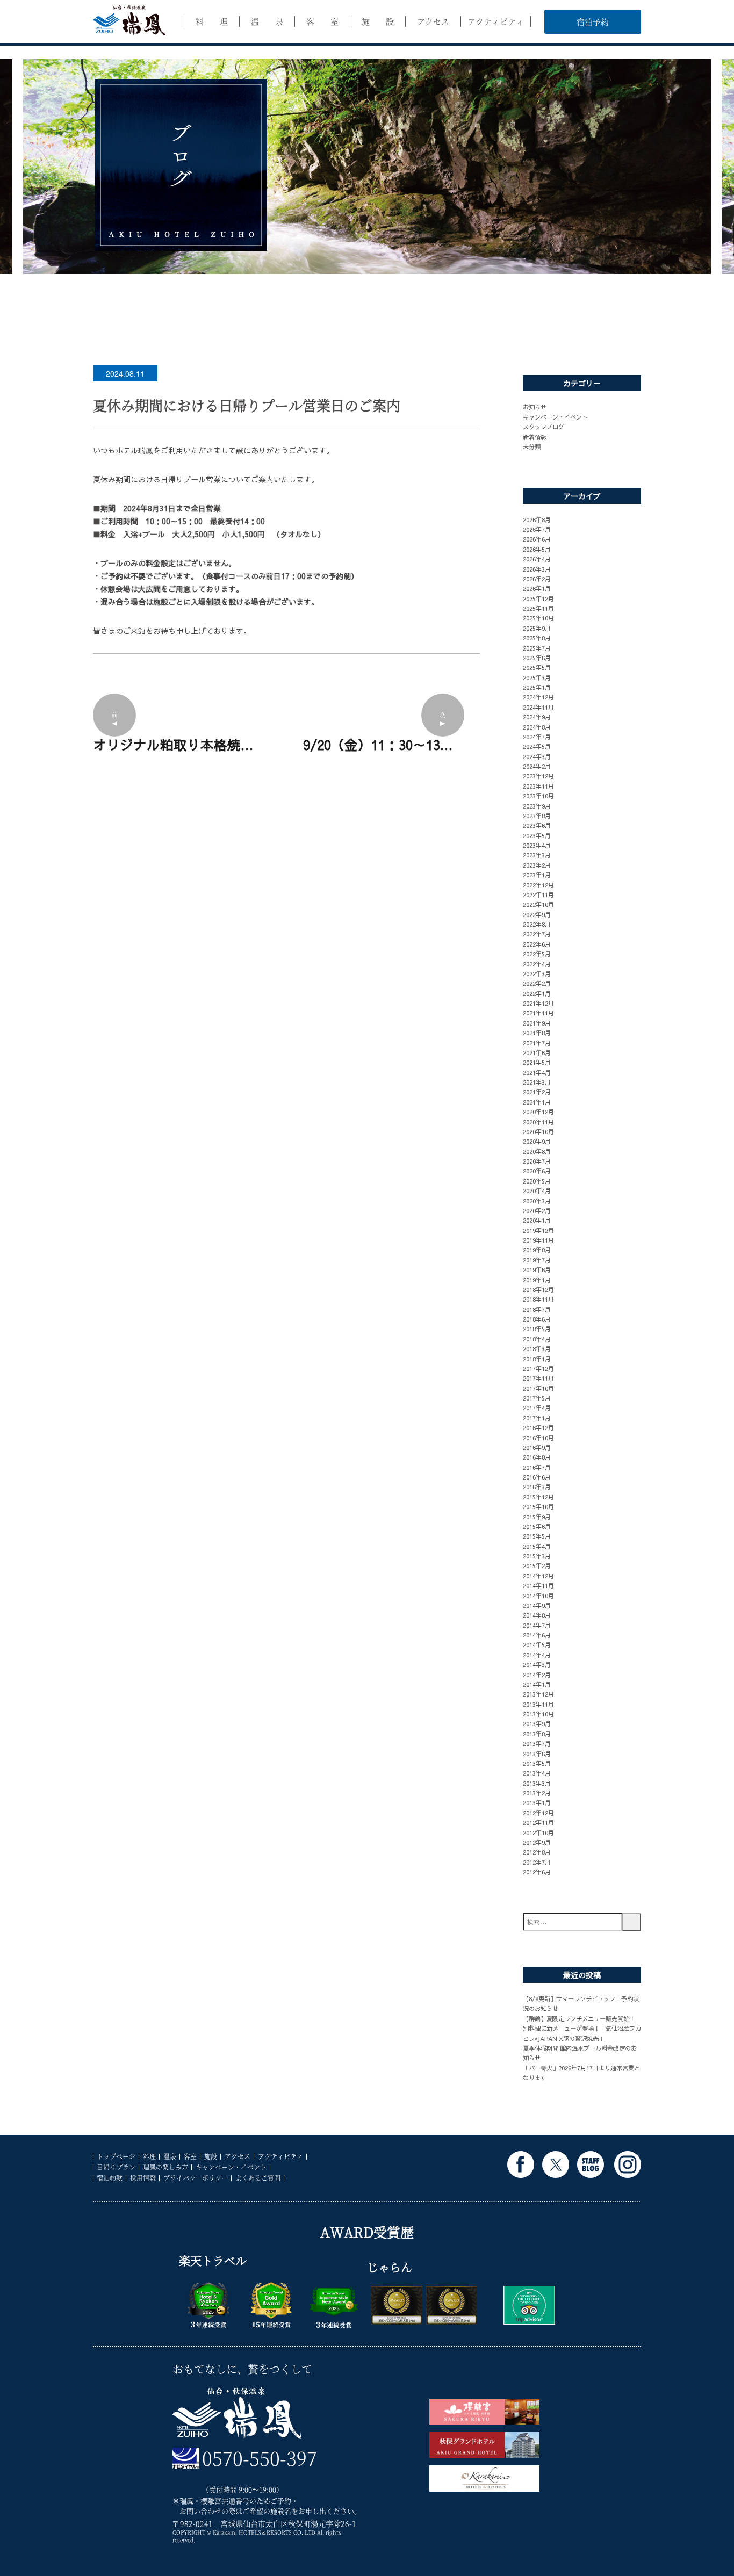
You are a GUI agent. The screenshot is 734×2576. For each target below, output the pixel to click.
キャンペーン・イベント (555, 417)
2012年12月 (538, 1813)
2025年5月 (537, 667)
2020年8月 (537, 1151)
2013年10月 (538, 1714)
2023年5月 (537, 835)
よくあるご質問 (258, 2178)
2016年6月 (537, 1477)
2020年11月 (538, 1122)
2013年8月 (537, 1734)
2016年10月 (538, 1438)
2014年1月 (537, 1684)
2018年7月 (537, 1309)
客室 (190, 2156)
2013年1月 (537, 1802)
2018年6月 (537, 1319)
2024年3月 (537, 756)
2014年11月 (538, 1585)
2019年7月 (537, 1260)
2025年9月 (537, 628)
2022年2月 (537, 983)
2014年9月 (537, 1605)
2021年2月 (537, 1092)
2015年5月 (537, 1536)
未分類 (532, 446)
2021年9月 (537, 1023)
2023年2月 (537, 865)
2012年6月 (537, 1872)
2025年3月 (537, 677)
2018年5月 (537, 1329)
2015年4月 (537, 1546)
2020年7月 (537, 1161)
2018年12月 (538, 1289)
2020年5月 (537, 1181)
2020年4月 (537, 1190)
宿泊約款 (110, 2178)
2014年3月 (537, 1664)
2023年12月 (538, 776)
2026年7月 (537, 529)
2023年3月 (537, 855)
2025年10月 (538, 618)
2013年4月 (537, 1773)
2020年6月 (537, 1171)
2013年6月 (537, 1754)
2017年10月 (538, 1388)
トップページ (116, 2156)
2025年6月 (537, 658)
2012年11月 (538, 1822)
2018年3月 (537, 1348)
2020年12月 (538, 1112)
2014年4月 (537, 1655)
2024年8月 (537, 727)
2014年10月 (538, 1596)
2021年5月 (537, 1062)
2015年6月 (537, 1526)
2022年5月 (537, 954)
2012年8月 (537, 1852)
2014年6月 (537, 1635)
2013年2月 (537, 1793)
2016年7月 (537, 1467)
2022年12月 (538, 885)
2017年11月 (538, 1378)
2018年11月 (538, 1299)
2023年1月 (537, 875)
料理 (149, 2156)
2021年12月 (538, 1003)
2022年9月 (537, 914)
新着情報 (535, 437)
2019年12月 (538, 1230)
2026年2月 (537, 579)
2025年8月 (537, 638)
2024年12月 (538, 697)
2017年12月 (538, 1368)
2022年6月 (537, 944)
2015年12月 (538, 1497)
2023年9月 (537, 806)
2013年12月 (538, 1694)
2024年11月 (538, 707)
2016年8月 (537, 1457)
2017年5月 (537, 1398)
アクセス (433, 21)
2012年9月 (537, 1842)
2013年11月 (538, 1704)
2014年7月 (537, 1625)
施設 (211, 2156)
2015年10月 (538, 1506)
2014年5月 (537, 1644)
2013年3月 (537, 1783)
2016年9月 (537, 1447)
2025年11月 (538, 608)
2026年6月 (537, 539)
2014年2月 (537, 1675)
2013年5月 (537, 1763)
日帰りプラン (116, 2167)
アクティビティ (496, 21)
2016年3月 (537, 1487)
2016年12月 (538, 1427)
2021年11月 (538, 1013)
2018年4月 (537, 1339)
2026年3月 (537, 569)
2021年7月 (537, 1043)
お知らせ (535, 407)
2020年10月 (538, 1131)
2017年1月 (537, 1418)
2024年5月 (537, 746)
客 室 (322, 21)
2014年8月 (537, 1615)
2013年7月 (537, 1743)
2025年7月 (537, 648)
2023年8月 (537, 816)
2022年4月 (537, 964)
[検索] (632, 1922)
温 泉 (267, 21)
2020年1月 (537, 1220)
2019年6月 (537, 1269)
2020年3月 (537, 1201)
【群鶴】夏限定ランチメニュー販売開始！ (579, 2018)
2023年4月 (537, 845)
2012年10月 (538, 1832)
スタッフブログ (544, 427)
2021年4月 (537, 1072)
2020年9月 (537, 1141)
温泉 (170, 2156)
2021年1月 (537, 1102)
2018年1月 (537, 1359)
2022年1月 (537, 993)
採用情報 (143, 2178)
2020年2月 (537, 1210)
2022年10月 (538, 904)
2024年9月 (537, 717)
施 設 (378, 21)
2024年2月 (537, 766)
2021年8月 (537, 1033)
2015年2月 (537, 1565)
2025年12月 (538, 598)
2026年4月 (537, 559)
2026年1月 (537, 588)
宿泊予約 (593, 22)
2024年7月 (537, 737)
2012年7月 (537, 1862)
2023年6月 (537, 825)
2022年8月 (537, 924)
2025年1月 (537, 687)
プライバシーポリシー (196, 2178)
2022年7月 (537, 934)
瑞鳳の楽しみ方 (165, 2167)
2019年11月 (538, 1240)
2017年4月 (537, 1408)
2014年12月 (538, 1576)
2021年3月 (537, 1082)
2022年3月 (537, 973)
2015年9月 (537, 1517)
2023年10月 (538, 796)
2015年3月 (537, 1556)
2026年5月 (537, 549)
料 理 (212, 21)
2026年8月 (537, 519)
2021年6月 (537, 1052)
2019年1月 (537, 1280)
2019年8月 (537, 1250)
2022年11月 (538, 894)
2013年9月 (537, 1723)
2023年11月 (538, 786)
